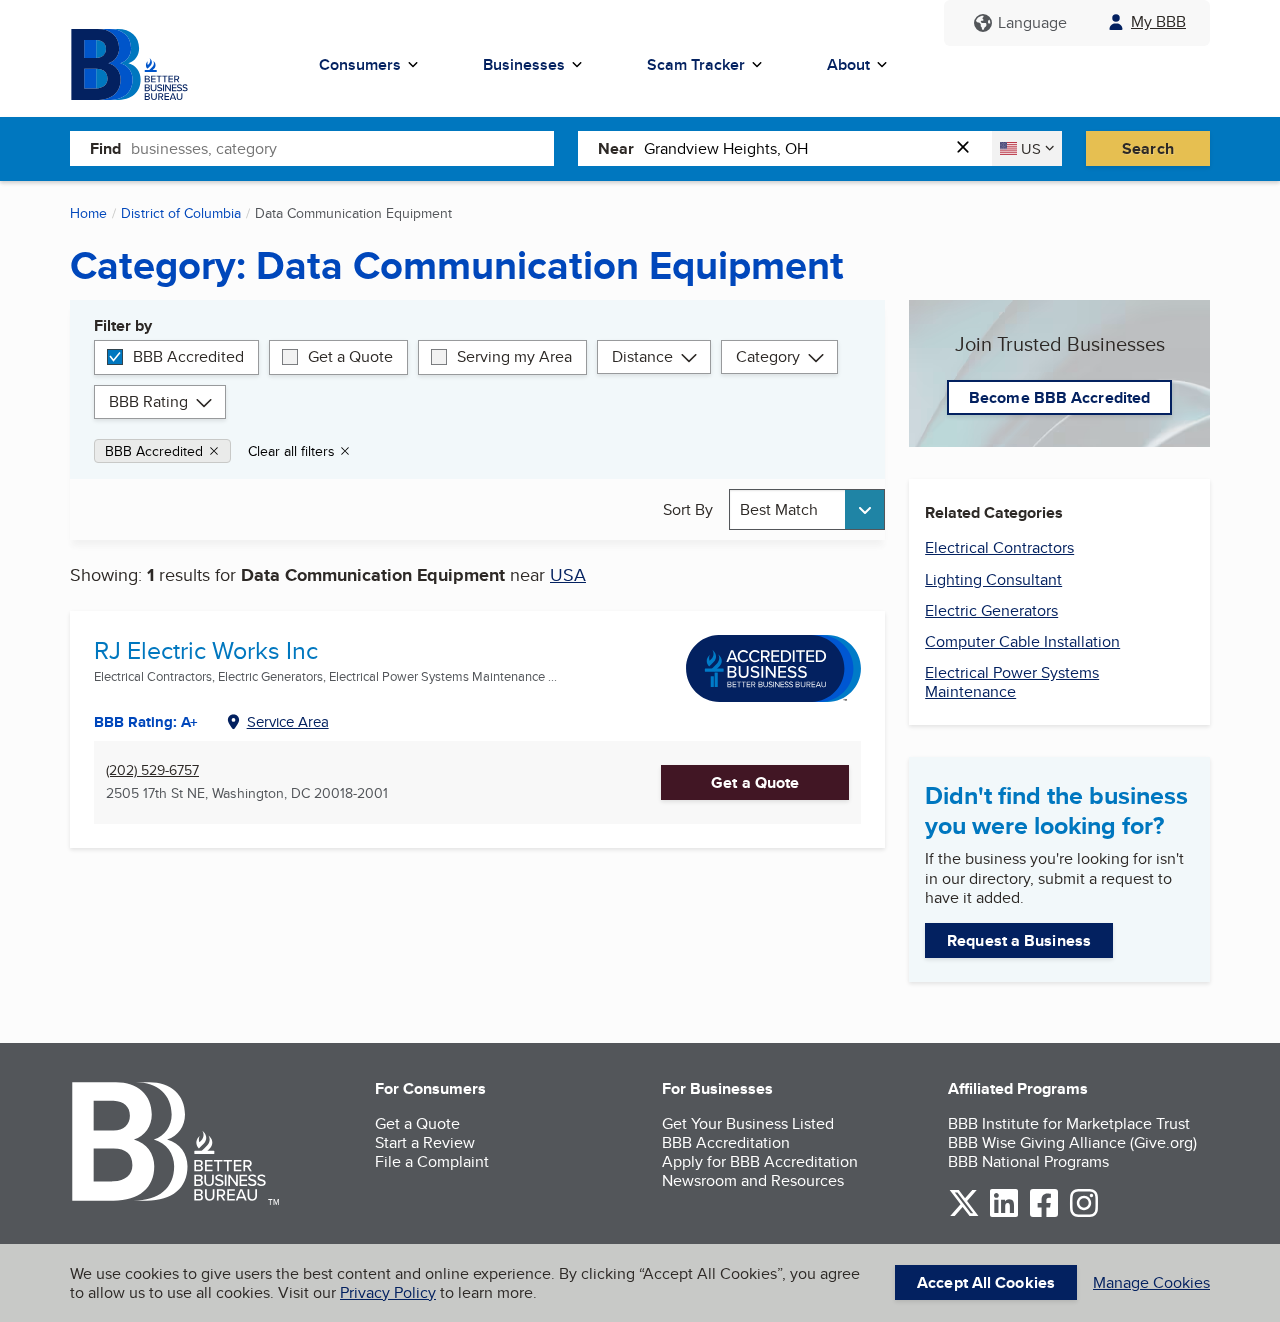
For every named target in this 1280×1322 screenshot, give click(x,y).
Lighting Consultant (993, 579)
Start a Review (425, 1142)
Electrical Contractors (999, 547)
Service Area (288, 721)
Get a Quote (350, 356)
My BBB (1158, 21)
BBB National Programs (1028, 1161)
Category (768, 356)
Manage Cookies (1151, 1282)
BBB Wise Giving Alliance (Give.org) (1072, 1142)
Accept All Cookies (986, 1282)
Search (1148, 148)
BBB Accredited (188, 356)
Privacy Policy (388, 1292)
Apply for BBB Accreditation (760, 1161)
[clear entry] (969, 148)
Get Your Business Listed (748, 1123)
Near (616, 148)
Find (105, 148)
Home (88, 213)
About (848, 64)
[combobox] (342, 148)
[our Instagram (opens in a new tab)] (1084, 1213)
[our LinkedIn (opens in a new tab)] (1004, 1213)
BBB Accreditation (726, 1142)
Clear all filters (291, 451)
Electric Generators (991, 610)
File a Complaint (432, 1161)
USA (568, 574)
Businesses (524, 64)
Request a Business (1019, 940)
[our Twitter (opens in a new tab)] (964, 1213)
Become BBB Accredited (1059, 397)
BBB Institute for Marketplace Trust (1069, 1123)
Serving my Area (514, 356)
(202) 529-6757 (152, 770)
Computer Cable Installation (1022, 641)
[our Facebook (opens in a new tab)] (1044, 1213)
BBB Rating (148, 401)
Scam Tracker (696, 64)
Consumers (360, 64)
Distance (642, 356)
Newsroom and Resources (753, 1180)
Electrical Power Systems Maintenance (1012, 682)
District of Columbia (181, 213)
